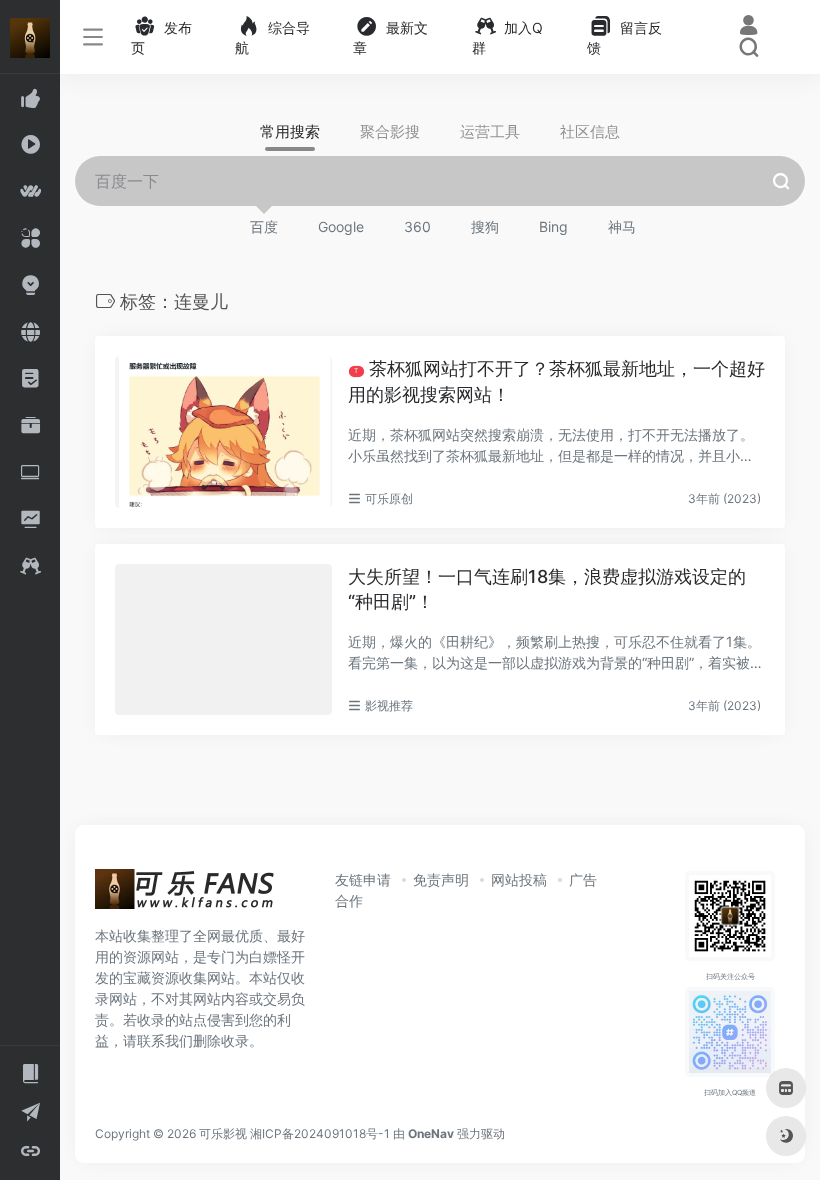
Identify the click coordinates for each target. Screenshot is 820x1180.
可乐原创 (389, 498)
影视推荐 (389, 705)
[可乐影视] (185, 895)
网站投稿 (519, 879)
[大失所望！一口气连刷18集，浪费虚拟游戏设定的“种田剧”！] (223, 639)
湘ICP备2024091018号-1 (320, 1133)
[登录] (748, 27)
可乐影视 (223, 1133)
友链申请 (363, 879)
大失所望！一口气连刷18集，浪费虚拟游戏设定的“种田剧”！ (547, 589)
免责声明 (441, 879)
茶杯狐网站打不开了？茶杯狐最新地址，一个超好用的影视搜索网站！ (556, 381)
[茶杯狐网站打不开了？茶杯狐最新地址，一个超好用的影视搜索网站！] (223, 431)
